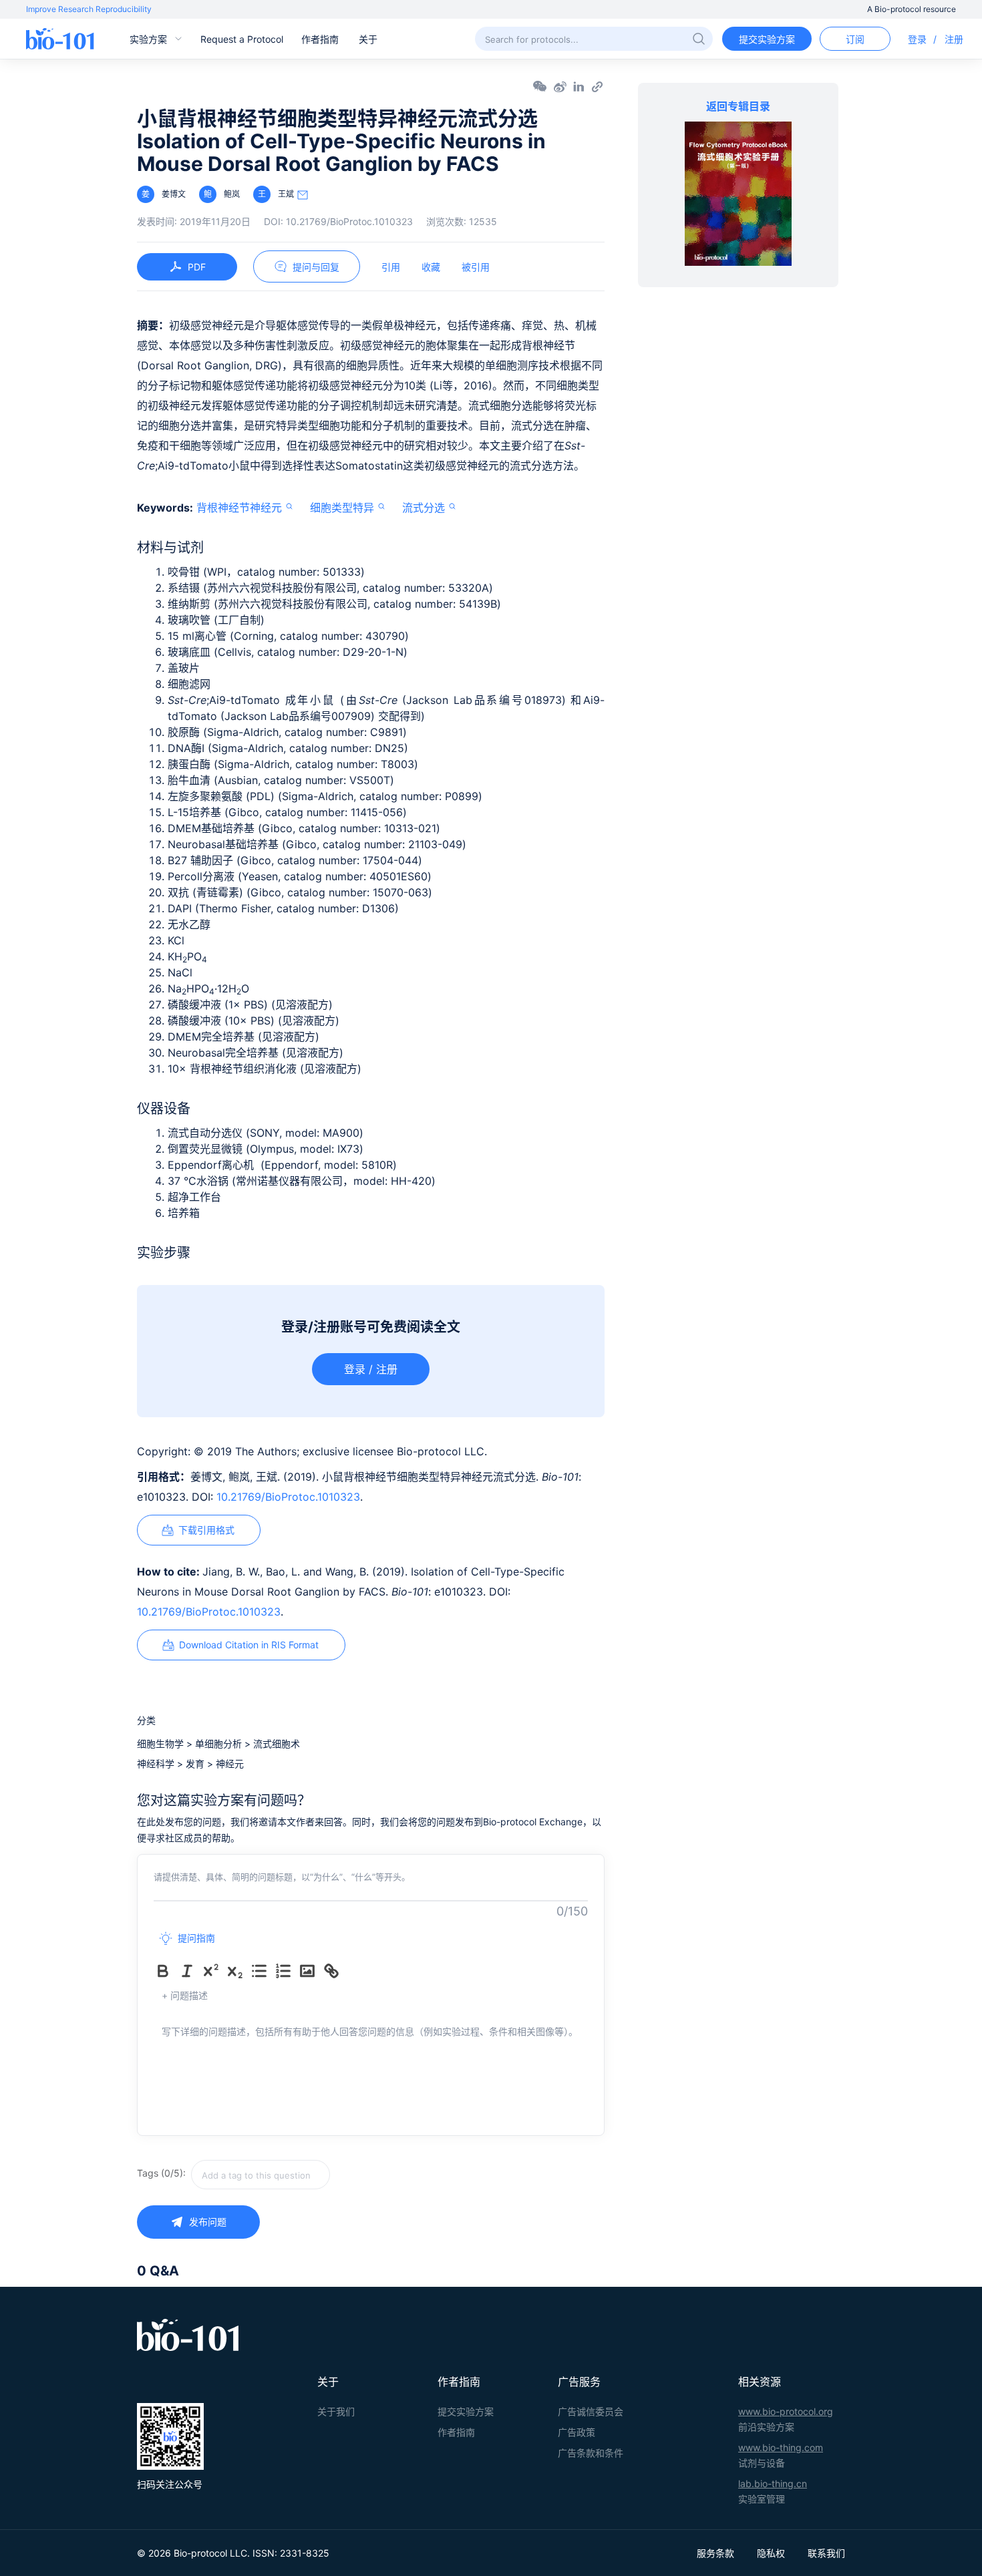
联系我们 (826, 2553)
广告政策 (577, 2432)
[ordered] (286, 1971)
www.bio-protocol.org (786, 2411)
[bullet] (262, 1971)
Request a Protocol (242, 39)
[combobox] (308, 2175)
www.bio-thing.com (781, 2447)
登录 (917, 39)
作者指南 (320, 39)
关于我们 (336, 2411)
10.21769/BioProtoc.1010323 (288, 1497)
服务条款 (715, 2553)
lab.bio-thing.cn (773, 2483)
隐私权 (771, 2553)
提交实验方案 (767, 39)
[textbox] (261, 2175)
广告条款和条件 (591, 2453)
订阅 (855, 39)
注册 (954, 39)
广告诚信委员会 (591, 2411)
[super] (214, 1971)
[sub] (238, 1971)
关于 (368, 39)
